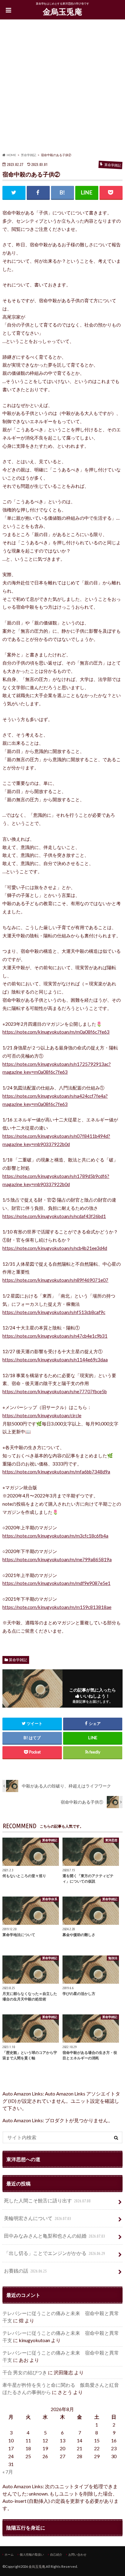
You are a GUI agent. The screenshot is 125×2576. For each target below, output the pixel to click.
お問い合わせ (77, 2554)
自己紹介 (56, 2554)
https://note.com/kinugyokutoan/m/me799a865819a (57, 1559)
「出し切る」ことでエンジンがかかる (54, 2253)
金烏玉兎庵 (62, 12)
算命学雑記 (18, 1660)
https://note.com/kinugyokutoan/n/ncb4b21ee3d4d (55, 1248)
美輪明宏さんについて (37, 2218)
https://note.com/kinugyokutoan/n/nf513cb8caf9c (54, 1312)
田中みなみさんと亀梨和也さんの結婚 (54, 2236)
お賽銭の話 (25, 2271)
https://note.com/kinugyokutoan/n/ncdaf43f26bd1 (54, 1216)
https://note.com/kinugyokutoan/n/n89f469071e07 (55, 1280)
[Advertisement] (62, 87)
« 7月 (8, 2472)
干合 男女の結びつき (25, 2372)
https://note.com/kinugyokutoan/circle (42, 1415)
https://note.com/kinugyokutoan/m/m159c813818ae (57, 1607)
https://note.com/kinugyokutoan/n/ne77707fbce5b (55, 1391)
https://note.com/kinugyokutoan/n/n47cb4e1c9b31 (55, 1336)
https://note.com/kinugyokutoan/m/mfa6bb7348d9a (56, 1472)
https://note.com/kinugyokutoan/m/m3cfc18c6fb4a (55, 1536)
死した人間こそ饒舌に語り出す (47, 2200)
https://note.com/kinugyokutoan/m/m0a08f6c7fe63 (56, 1032)
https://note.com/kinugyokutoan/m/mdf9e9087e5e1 (56, 1583)
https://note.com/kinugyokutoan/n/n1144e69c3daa (55, 1360)
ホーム (9, 2554)
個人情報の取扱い (32, 2554)
